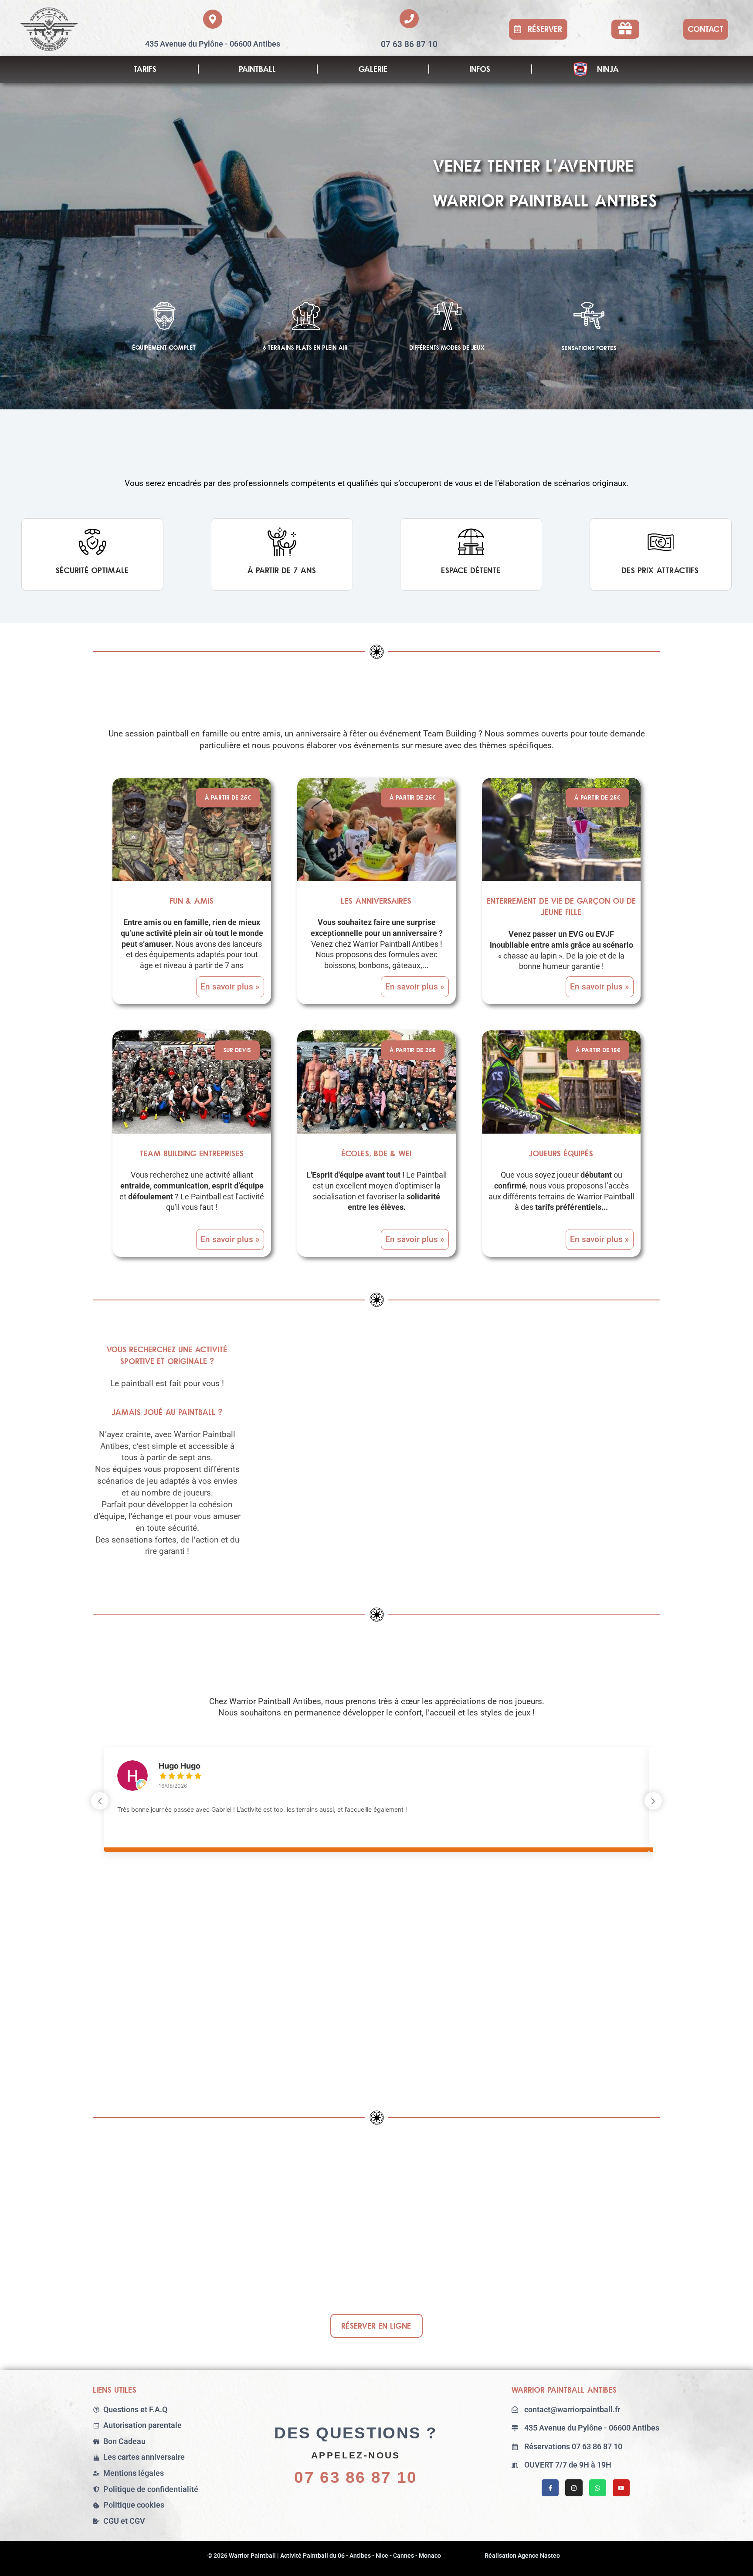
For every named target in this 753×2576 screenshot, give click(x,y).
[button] (538, 29)
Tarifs (145, 69)
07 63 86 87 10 (409, 44)
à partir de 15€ (598, 1050)
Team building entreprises (192, 1153)
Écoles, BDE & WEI (377, 1153)
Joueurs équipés (561, 1153)
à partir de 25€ (228, 797)
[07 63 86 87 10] (409, 19)
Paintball (258, 69)
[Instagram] (574, 2488)
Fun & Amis (192, 901)
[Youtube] (621, 2488)
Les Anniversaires (376, 901)
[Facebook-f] (550, 2488)
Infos (480, 69)
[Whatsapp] (598, 2488)
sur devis (237, 1050)
